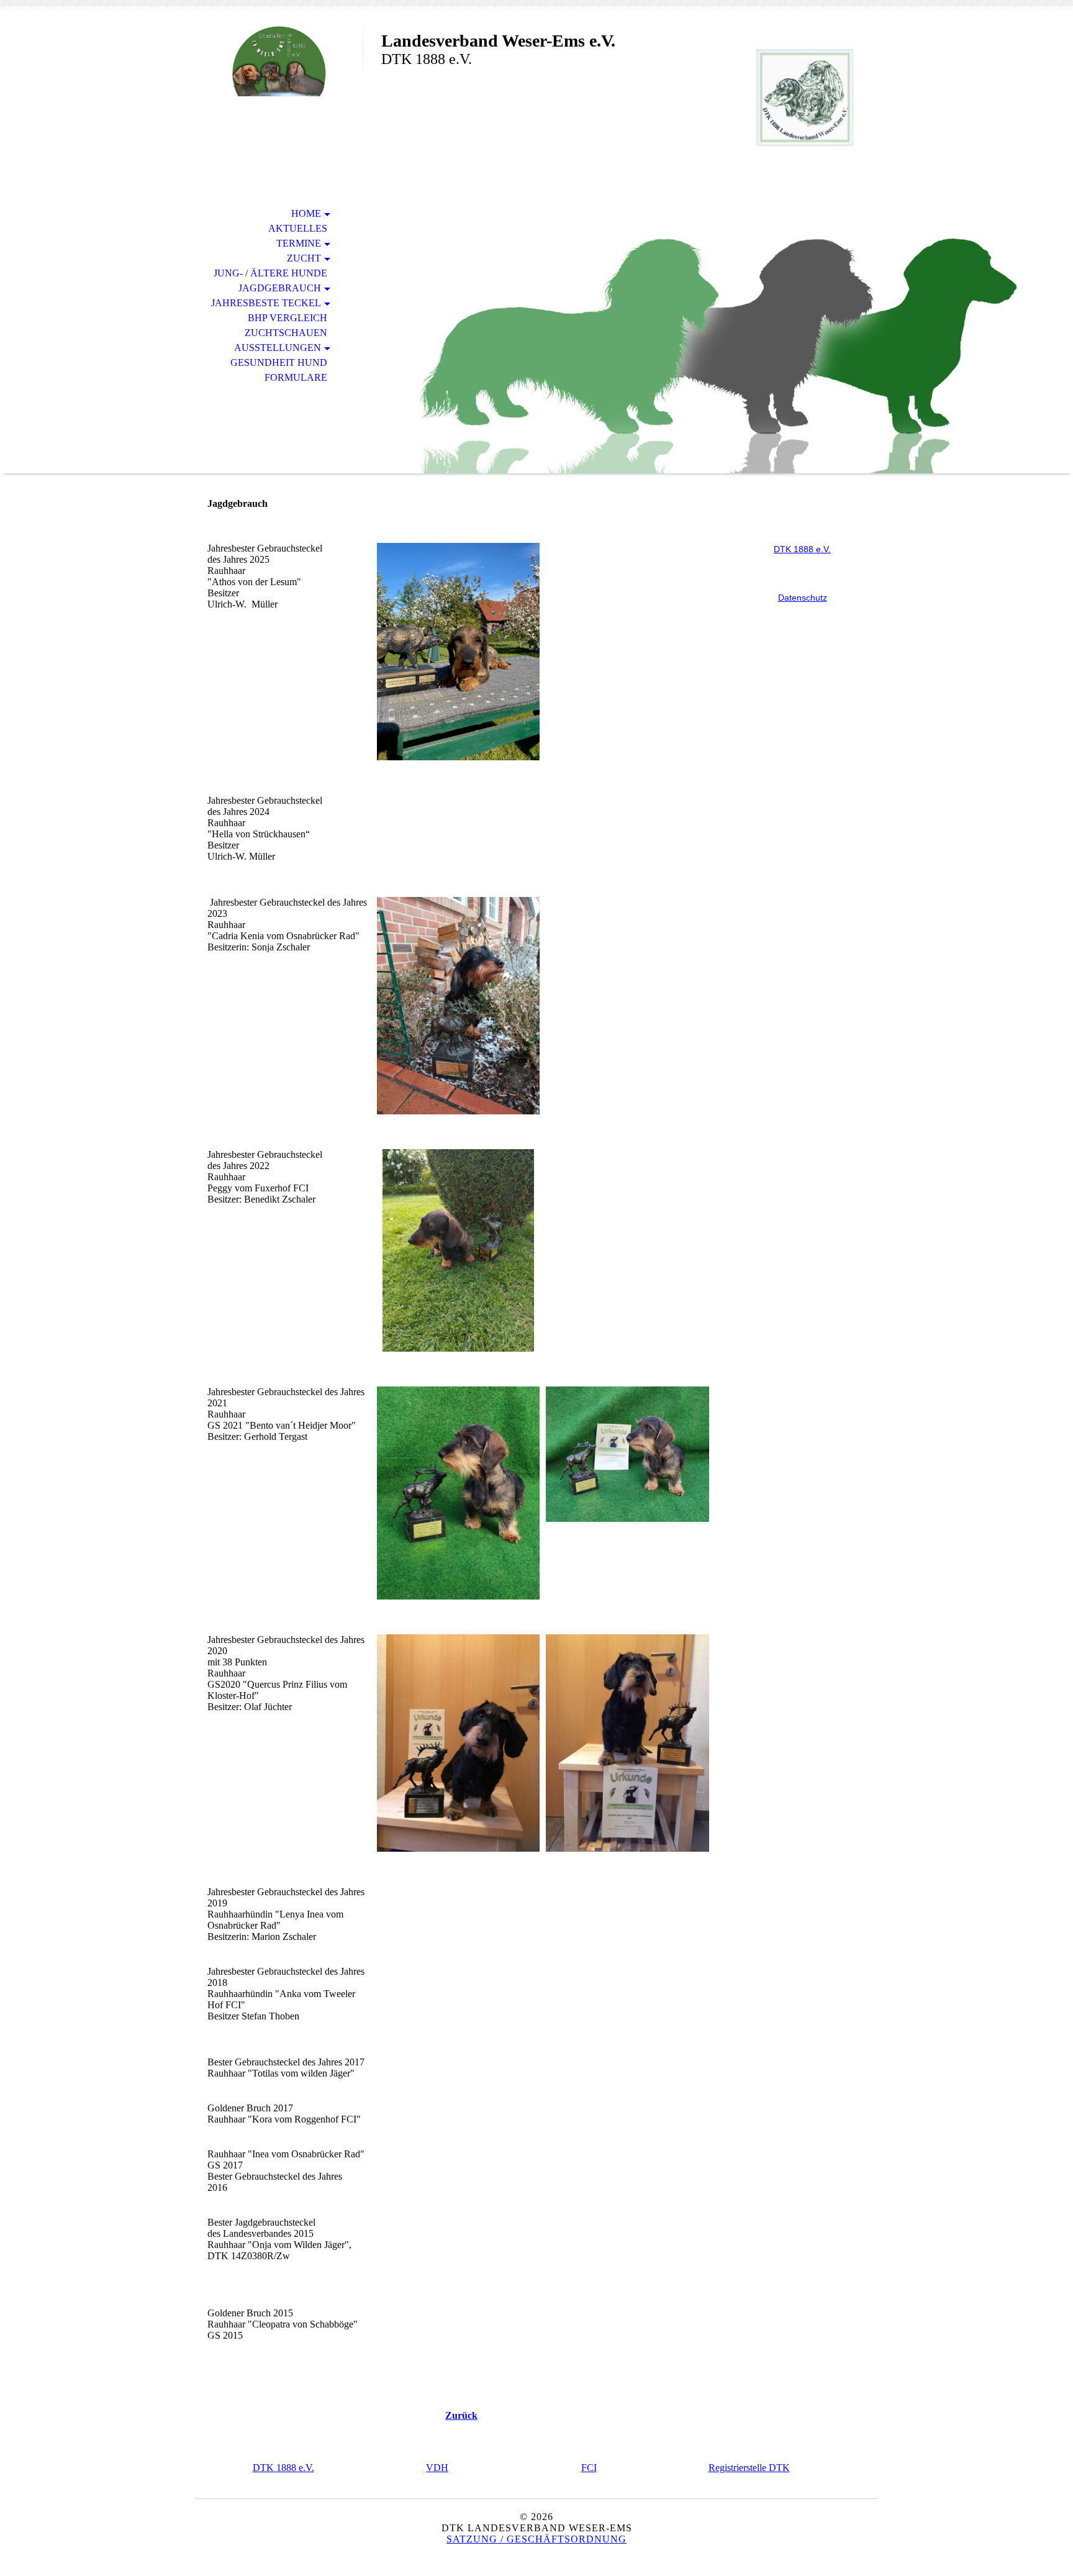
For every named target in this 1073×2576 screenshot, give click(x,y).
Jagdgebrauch (280, 288)
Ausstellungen (278, 348)
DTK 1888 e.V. (283, 2468)
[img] (279, 61)
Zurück (461, 2415)
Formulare (296, 377)
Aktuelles (298, 228)
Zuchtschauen (286, 333)
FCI (589, 2468)
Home (306, 213)
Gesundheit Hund (279, 362)
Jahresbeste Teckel (266, 303)
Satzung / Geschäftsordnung (536, 2539)
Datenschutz (803, 598)
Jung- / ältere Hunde (270, 273)
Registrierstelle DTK (749, 2468)
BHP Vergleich (287, 318)
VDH (437, 2468)
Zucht (304, 258)
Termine (299, 243)
